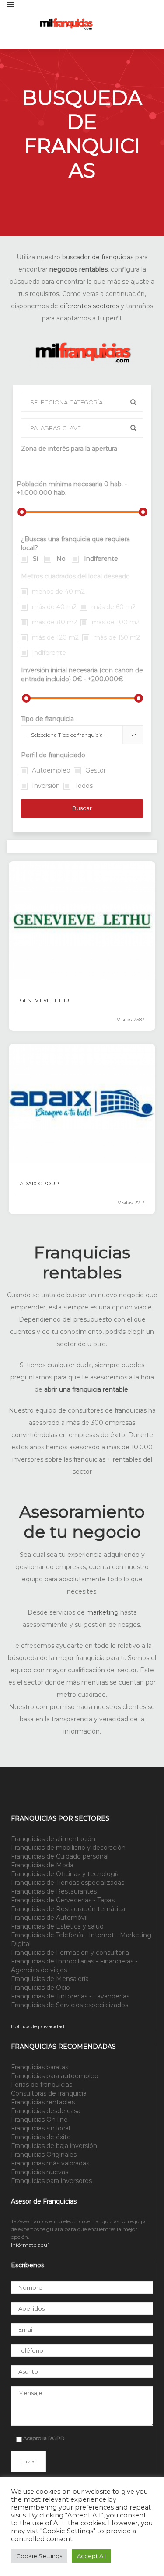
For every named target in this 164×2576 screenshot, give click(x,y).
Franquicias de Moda (42, 1865)
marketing (103, 1612)
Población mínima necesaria (72, 488)
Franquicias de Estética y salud (57, 1926)
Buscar (82, 808)
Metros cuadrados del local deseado (75, 576)
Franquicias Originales (44, 2155)
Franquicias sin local (40, 2128)
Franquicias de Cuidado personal (60, 1856)
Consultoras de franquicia (49, 2093)
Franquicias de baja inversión (54, 2146)
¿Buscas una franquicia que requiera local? (75, 543)
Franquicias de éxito (41, 2137)
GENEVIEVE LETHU (44, 1000)
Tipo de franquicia (47, 719)
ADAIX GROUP (39, 1183)
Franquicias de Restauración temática (68, 1909)
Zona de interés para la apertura (69, 449)
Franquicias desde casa (46, 2111)
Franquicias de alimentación (53, 1839)
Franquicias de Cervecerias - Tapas (63, 1900)
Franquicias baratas (40, 2067)
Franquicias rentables (43, 2102)
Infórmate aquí (30, 2245)
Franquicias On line (39, 2120)
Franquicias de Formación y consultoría (70, 1953)
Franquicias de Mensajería (50, 1979)
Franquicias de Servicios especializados (70, 2005)
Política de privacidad (38, 2026)
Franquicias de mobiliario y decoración (68, 1848)
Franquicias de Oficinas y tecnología (65, 1874)
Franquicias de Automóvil (49, 1918)
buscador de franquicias (98, 257)
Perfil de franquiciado (53, 755)
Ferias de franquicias (42, 2085)
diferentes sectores (89, 306)
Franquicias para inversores (51, 2181)
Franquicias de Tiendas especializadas (68, 1883)
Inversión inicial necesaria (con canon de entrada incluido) (82, 675)
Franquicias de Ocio (40, 1988)
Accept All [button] (91, 2556)
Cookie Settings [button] (39, 2556)
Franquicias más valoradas (50, 2163)
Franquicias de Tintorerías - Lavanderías (70, 1996)
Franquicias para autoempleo (55, 2076)
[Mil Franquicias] (98, 24)
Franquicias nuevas (40, 2172)
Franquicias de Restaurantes (54, 1891)
